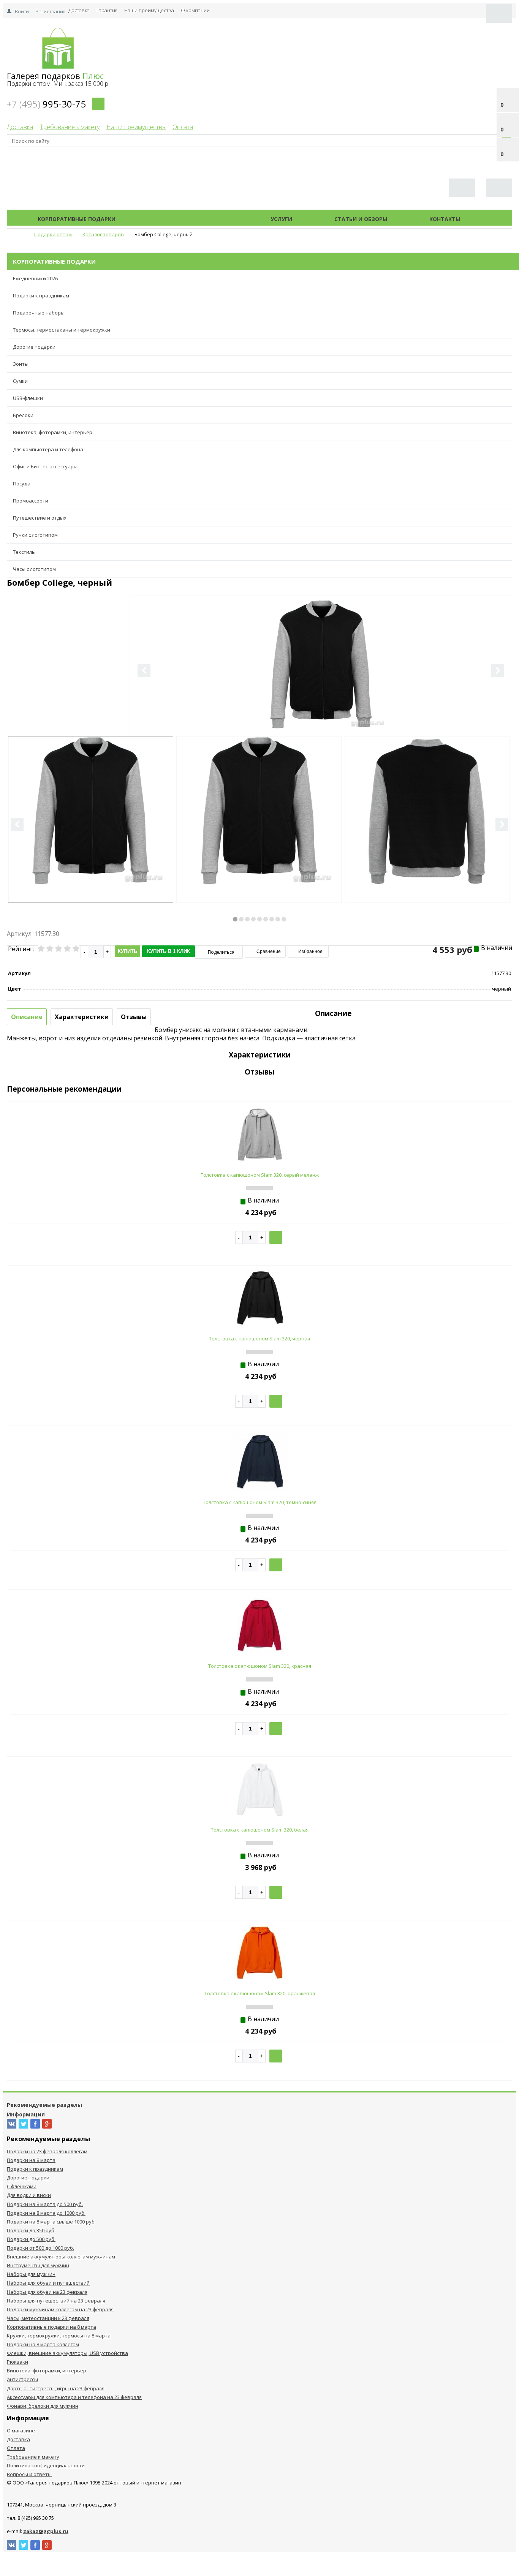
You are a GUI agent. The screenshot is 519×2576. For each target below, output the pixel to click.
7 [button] (272, 919)
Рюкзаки (17, 2362)
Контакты (445, 219)
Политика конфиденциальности (46, 2465)
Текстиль (24, 552)
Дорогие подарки (34, 347)
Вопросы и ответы (29, 2474)
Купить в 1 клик (169, 951)
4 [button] (253, 919)
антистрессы (22, 2379)
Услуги (281, 219)
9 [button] (284, 919)
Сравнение (268, 951)
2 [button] (241, 919)
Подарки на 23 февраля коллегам (47, 2151)
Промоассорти (31, 501)
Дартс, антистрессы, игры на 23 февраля (56, 2388)
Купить (127, 951)
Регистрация (50, 11)
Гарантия (107, 10)
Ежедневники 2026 (35, 278)
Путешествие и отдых (40, 518)
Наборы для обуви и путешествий (48, 2283)
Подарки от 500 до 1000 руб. (40, 2248)
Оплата (183, 127)
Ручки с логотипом (35, 535)
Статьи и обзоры (361, 219)
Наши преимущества (149, 10)
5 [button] (259, 919)
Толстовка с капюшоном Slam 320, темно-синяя (260, 1502)
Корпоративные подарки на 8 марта (51, 2327)
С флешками (22, 2186)
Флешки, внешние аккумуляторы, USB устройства (67, 2353)
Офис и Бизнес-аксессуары (45, 466)
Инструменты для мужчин (38, 2265)
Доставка (79, 10)
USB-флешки (28, 398)
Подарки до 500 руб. (31, 2239)
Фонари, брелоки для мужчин (43, 2406)
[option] (321, 695)
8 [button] (278, 919)
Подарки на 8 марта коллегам (43, 2344)
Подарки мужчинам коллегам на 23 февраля (60, 2309)
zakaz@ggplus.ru (46, 2531)
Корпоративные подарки (77, 219)
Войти (22, 11)
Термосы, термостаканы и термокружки (62, 330)
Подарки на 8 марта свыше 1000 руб (51, 2222)
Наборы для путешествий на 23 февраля (56, 2301)
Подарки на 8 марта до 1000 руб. (46, 2213)
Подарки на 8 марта (31, 2160)
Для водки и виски (29, 2195)
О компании (195, 10)
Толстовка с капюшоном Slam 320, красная (260, 1666)
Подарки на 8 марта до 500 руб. (45, 2204)
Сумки (20, 381)
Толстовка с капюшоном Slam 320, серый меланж (260, 1175)
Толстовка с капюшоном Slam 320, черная (259, 1339)
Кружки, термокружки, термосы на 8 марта (59, 2336)
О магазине (21, 2431)
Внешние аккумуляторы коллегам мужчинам (61, 2257)
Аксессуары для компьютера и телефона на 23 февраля (74, 2397)
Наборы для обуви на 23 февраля (47, 2292)
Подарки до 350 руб (31, 2230)
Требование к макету (70, 127)
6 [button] (266, 919)
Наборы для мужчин (31, 2274)
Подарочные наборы (39, 313)
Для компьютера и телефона (48, 449)
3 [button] (247, 919)
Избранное (310, 951)
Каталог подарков (193, 219)
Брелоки (23, 415)
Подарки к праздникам (41, 296)
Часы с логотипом (34, 569)
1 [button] (235, 919)
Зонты (21, 364)
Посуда (22, 484)
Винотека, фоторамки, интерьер (53, 432)
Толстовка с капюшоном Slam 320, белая (260, 1830)
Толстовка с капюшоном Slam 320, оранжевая (260, 1993)
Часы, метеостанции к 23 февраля (48, 2318)
